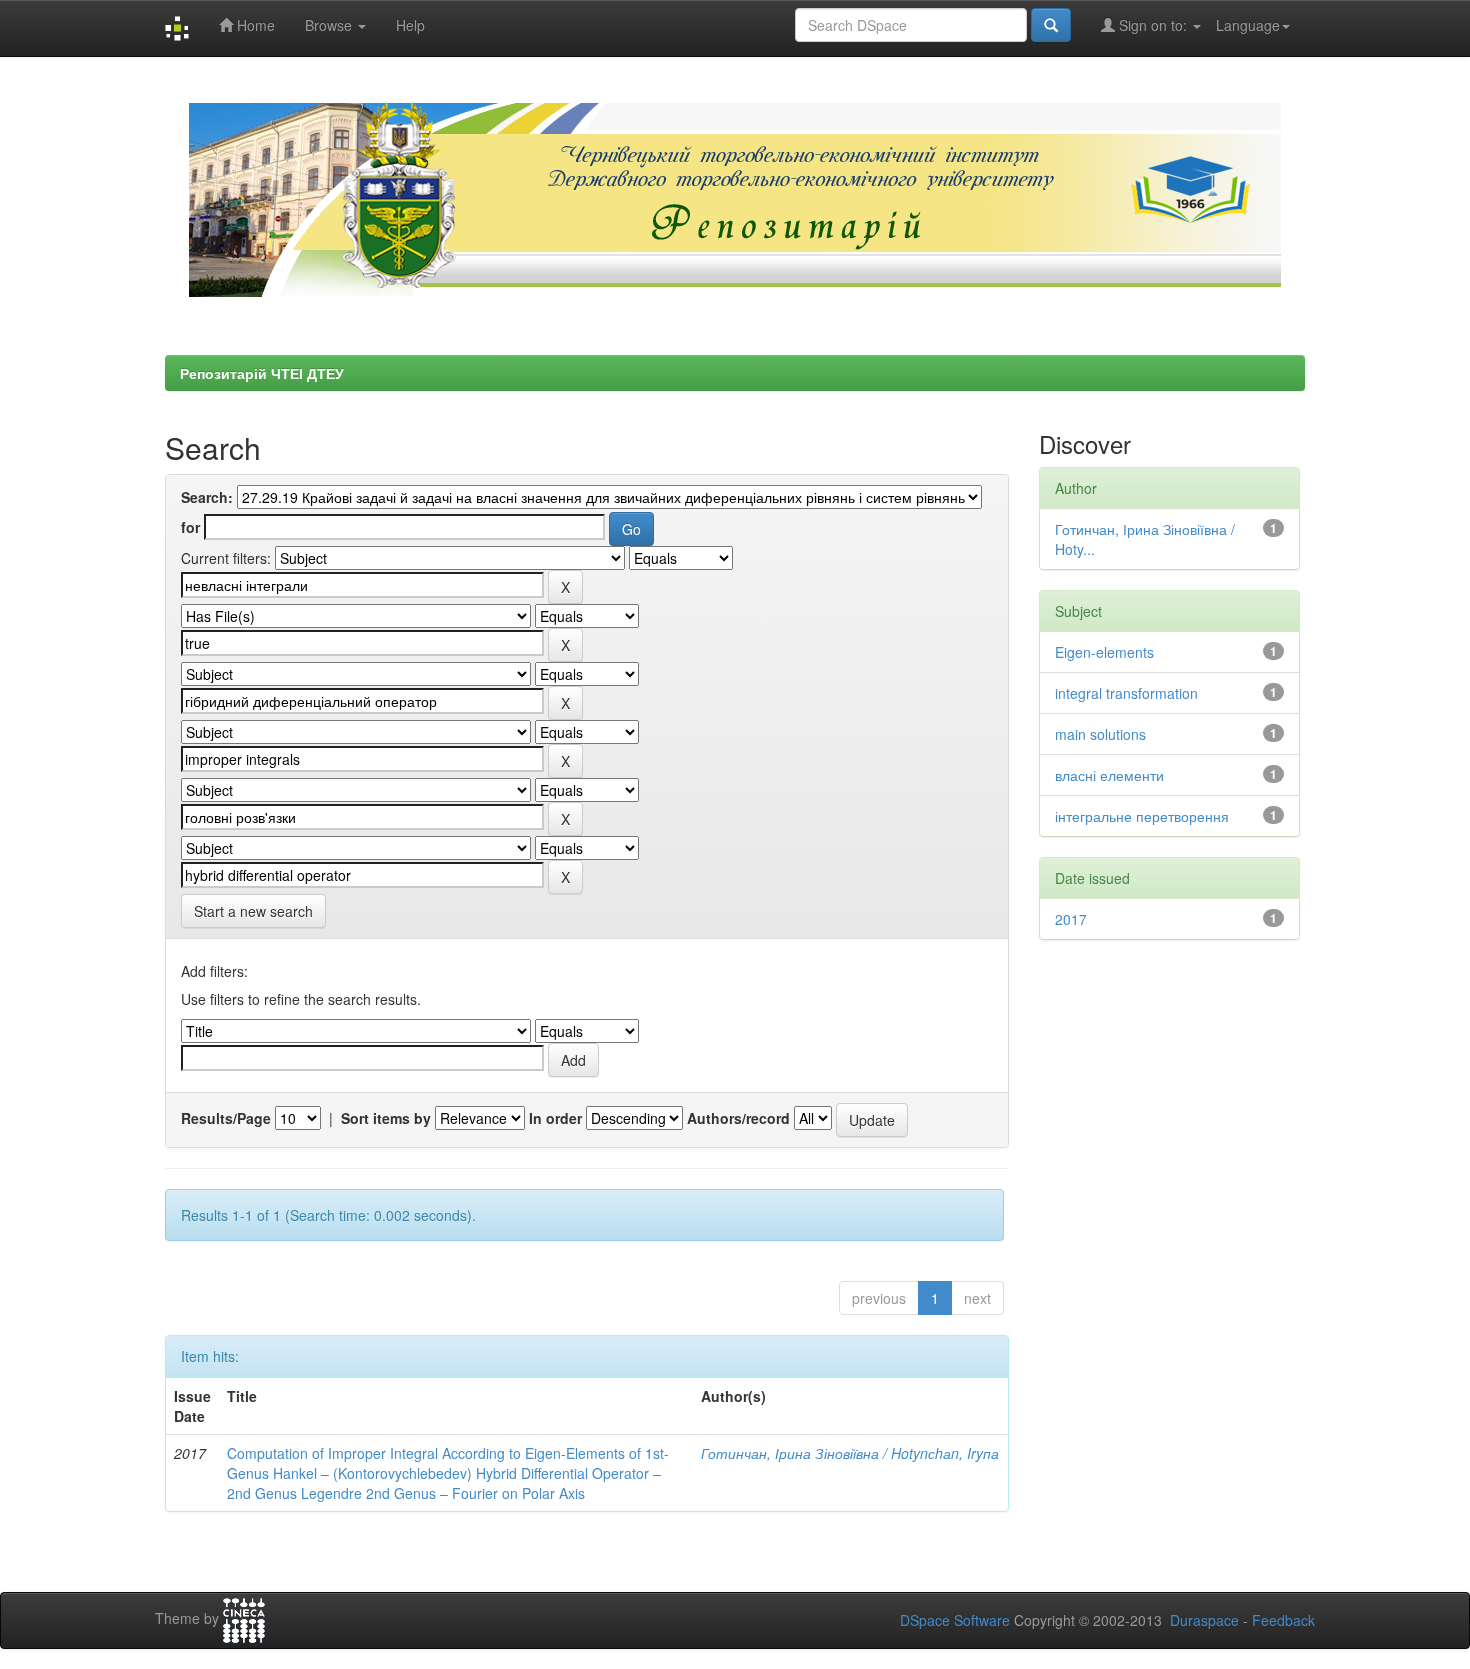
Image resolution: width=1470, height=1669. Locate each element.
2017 (1071, 919)
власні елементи (1109, 775)
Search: (207, 497)
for (190, 527)
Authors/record (738, 1118)
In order (555, 1118)
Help (410, 25)
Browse (330, 25)
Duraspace (1204, 1620)
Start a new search (253, 911)
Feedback (1283, 1620)
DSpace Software (955, 1620)
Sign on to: (1153, 25)
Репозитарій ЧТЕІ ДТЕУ (262, 373)
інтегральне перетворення (1142, 816)
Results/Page (226, 1118)
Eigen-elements (1104, 652)
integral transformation (1126, 693)
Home (254, 25)
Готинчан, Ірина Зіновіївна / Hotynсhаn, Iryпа (850, 1453)
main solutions (1100, 734)
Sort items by (386, 1118)
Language (1248, 25)
